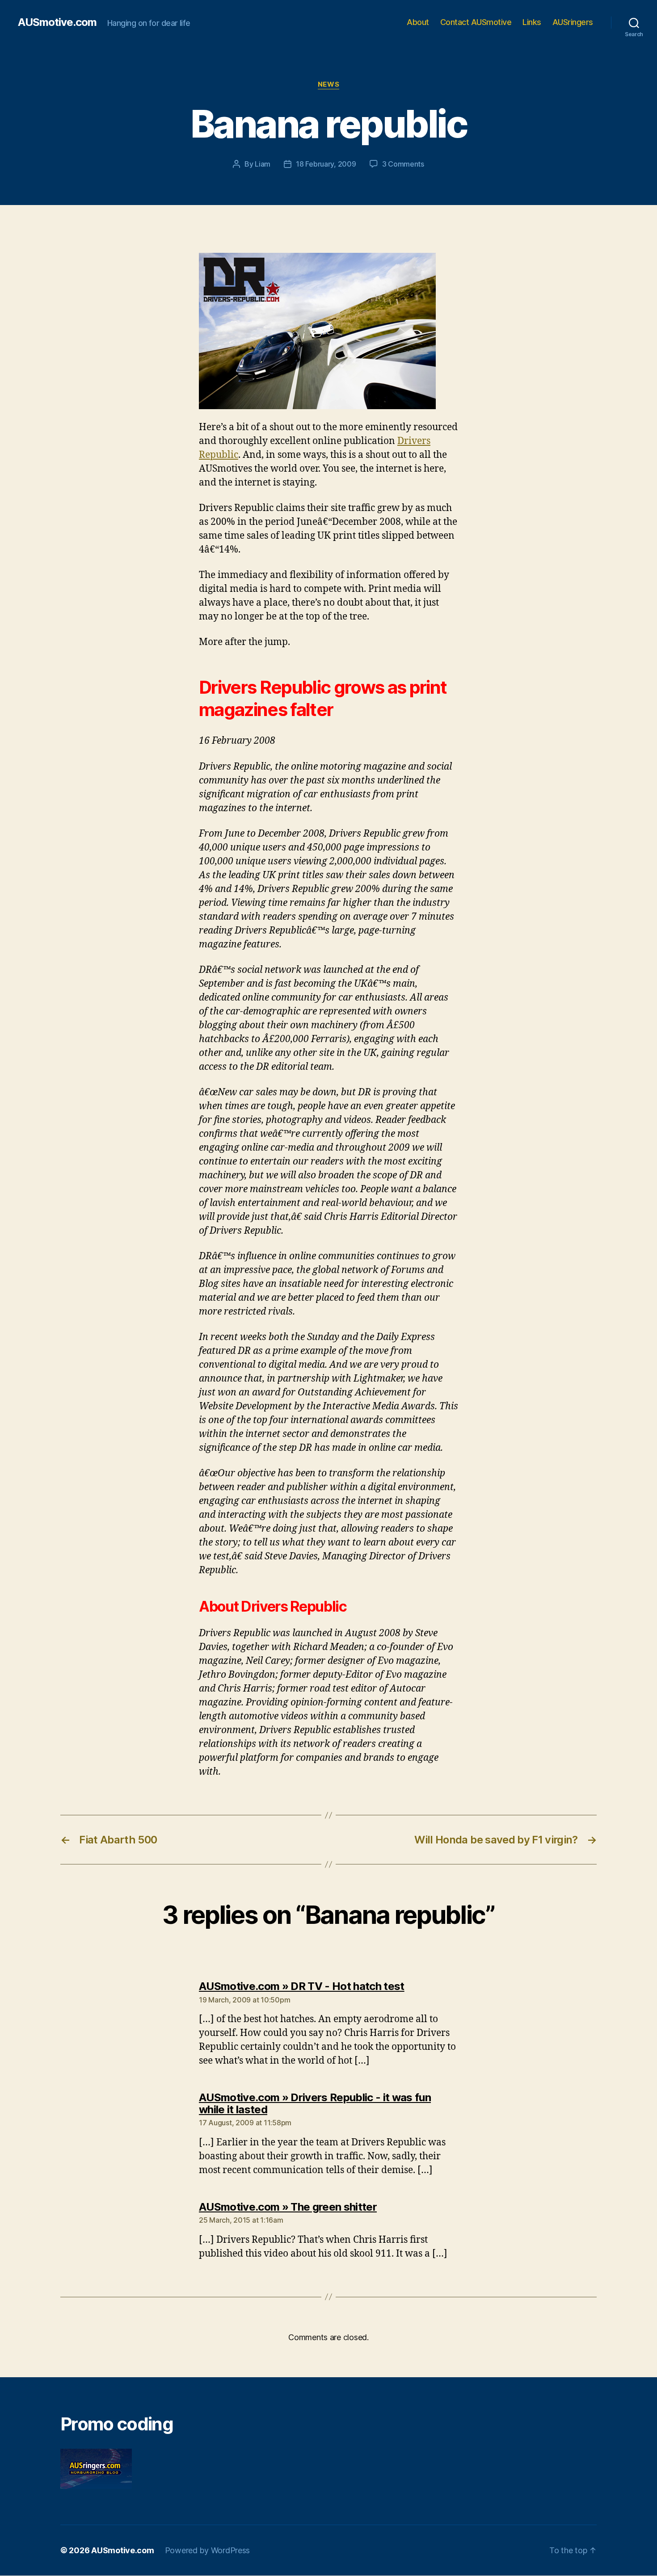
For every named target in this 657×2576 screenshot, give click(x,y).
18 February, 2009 (326, 164)
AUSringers (573, 22)
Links (532, 22)
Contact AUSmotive (476, 22)
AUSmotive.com (57, 22)
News (328, 84)
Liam (263, 164)
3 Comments (403, 164)
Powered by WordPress (208, 2550)
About (418, 22)
